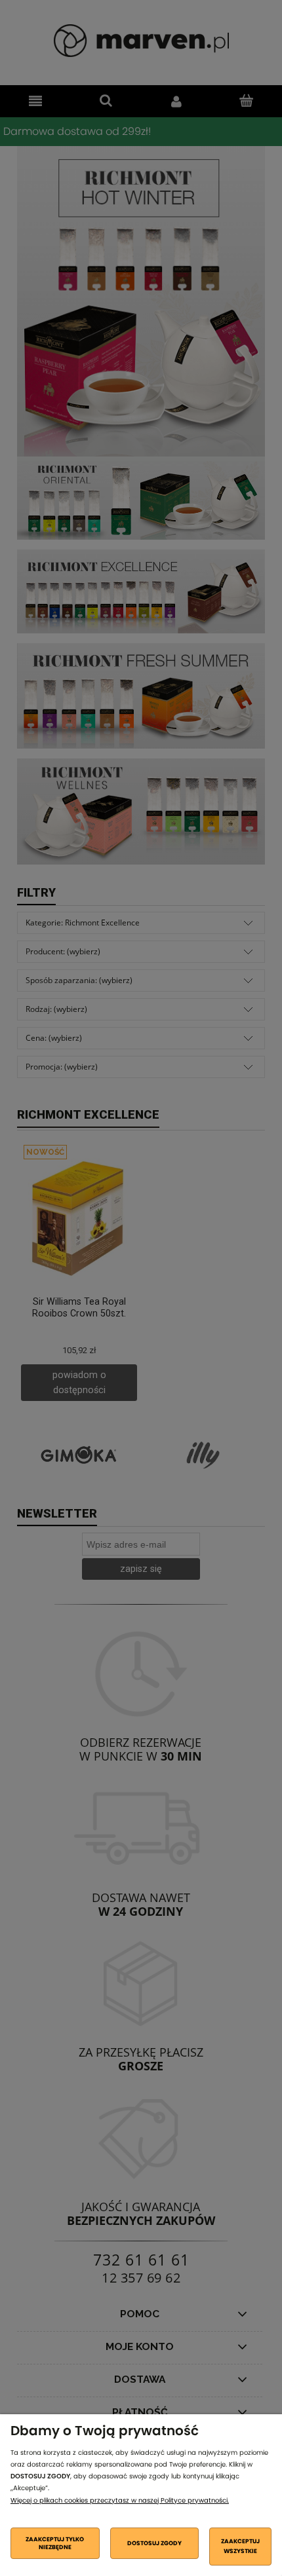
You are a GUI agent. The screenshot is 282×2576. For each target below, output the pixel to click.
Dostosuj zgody (154, 2543)
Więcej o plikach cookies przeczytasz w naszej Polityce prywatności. (120, 2500)
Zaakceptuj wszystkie (240, 2546)
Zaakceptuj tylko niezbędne (55, 2543)
